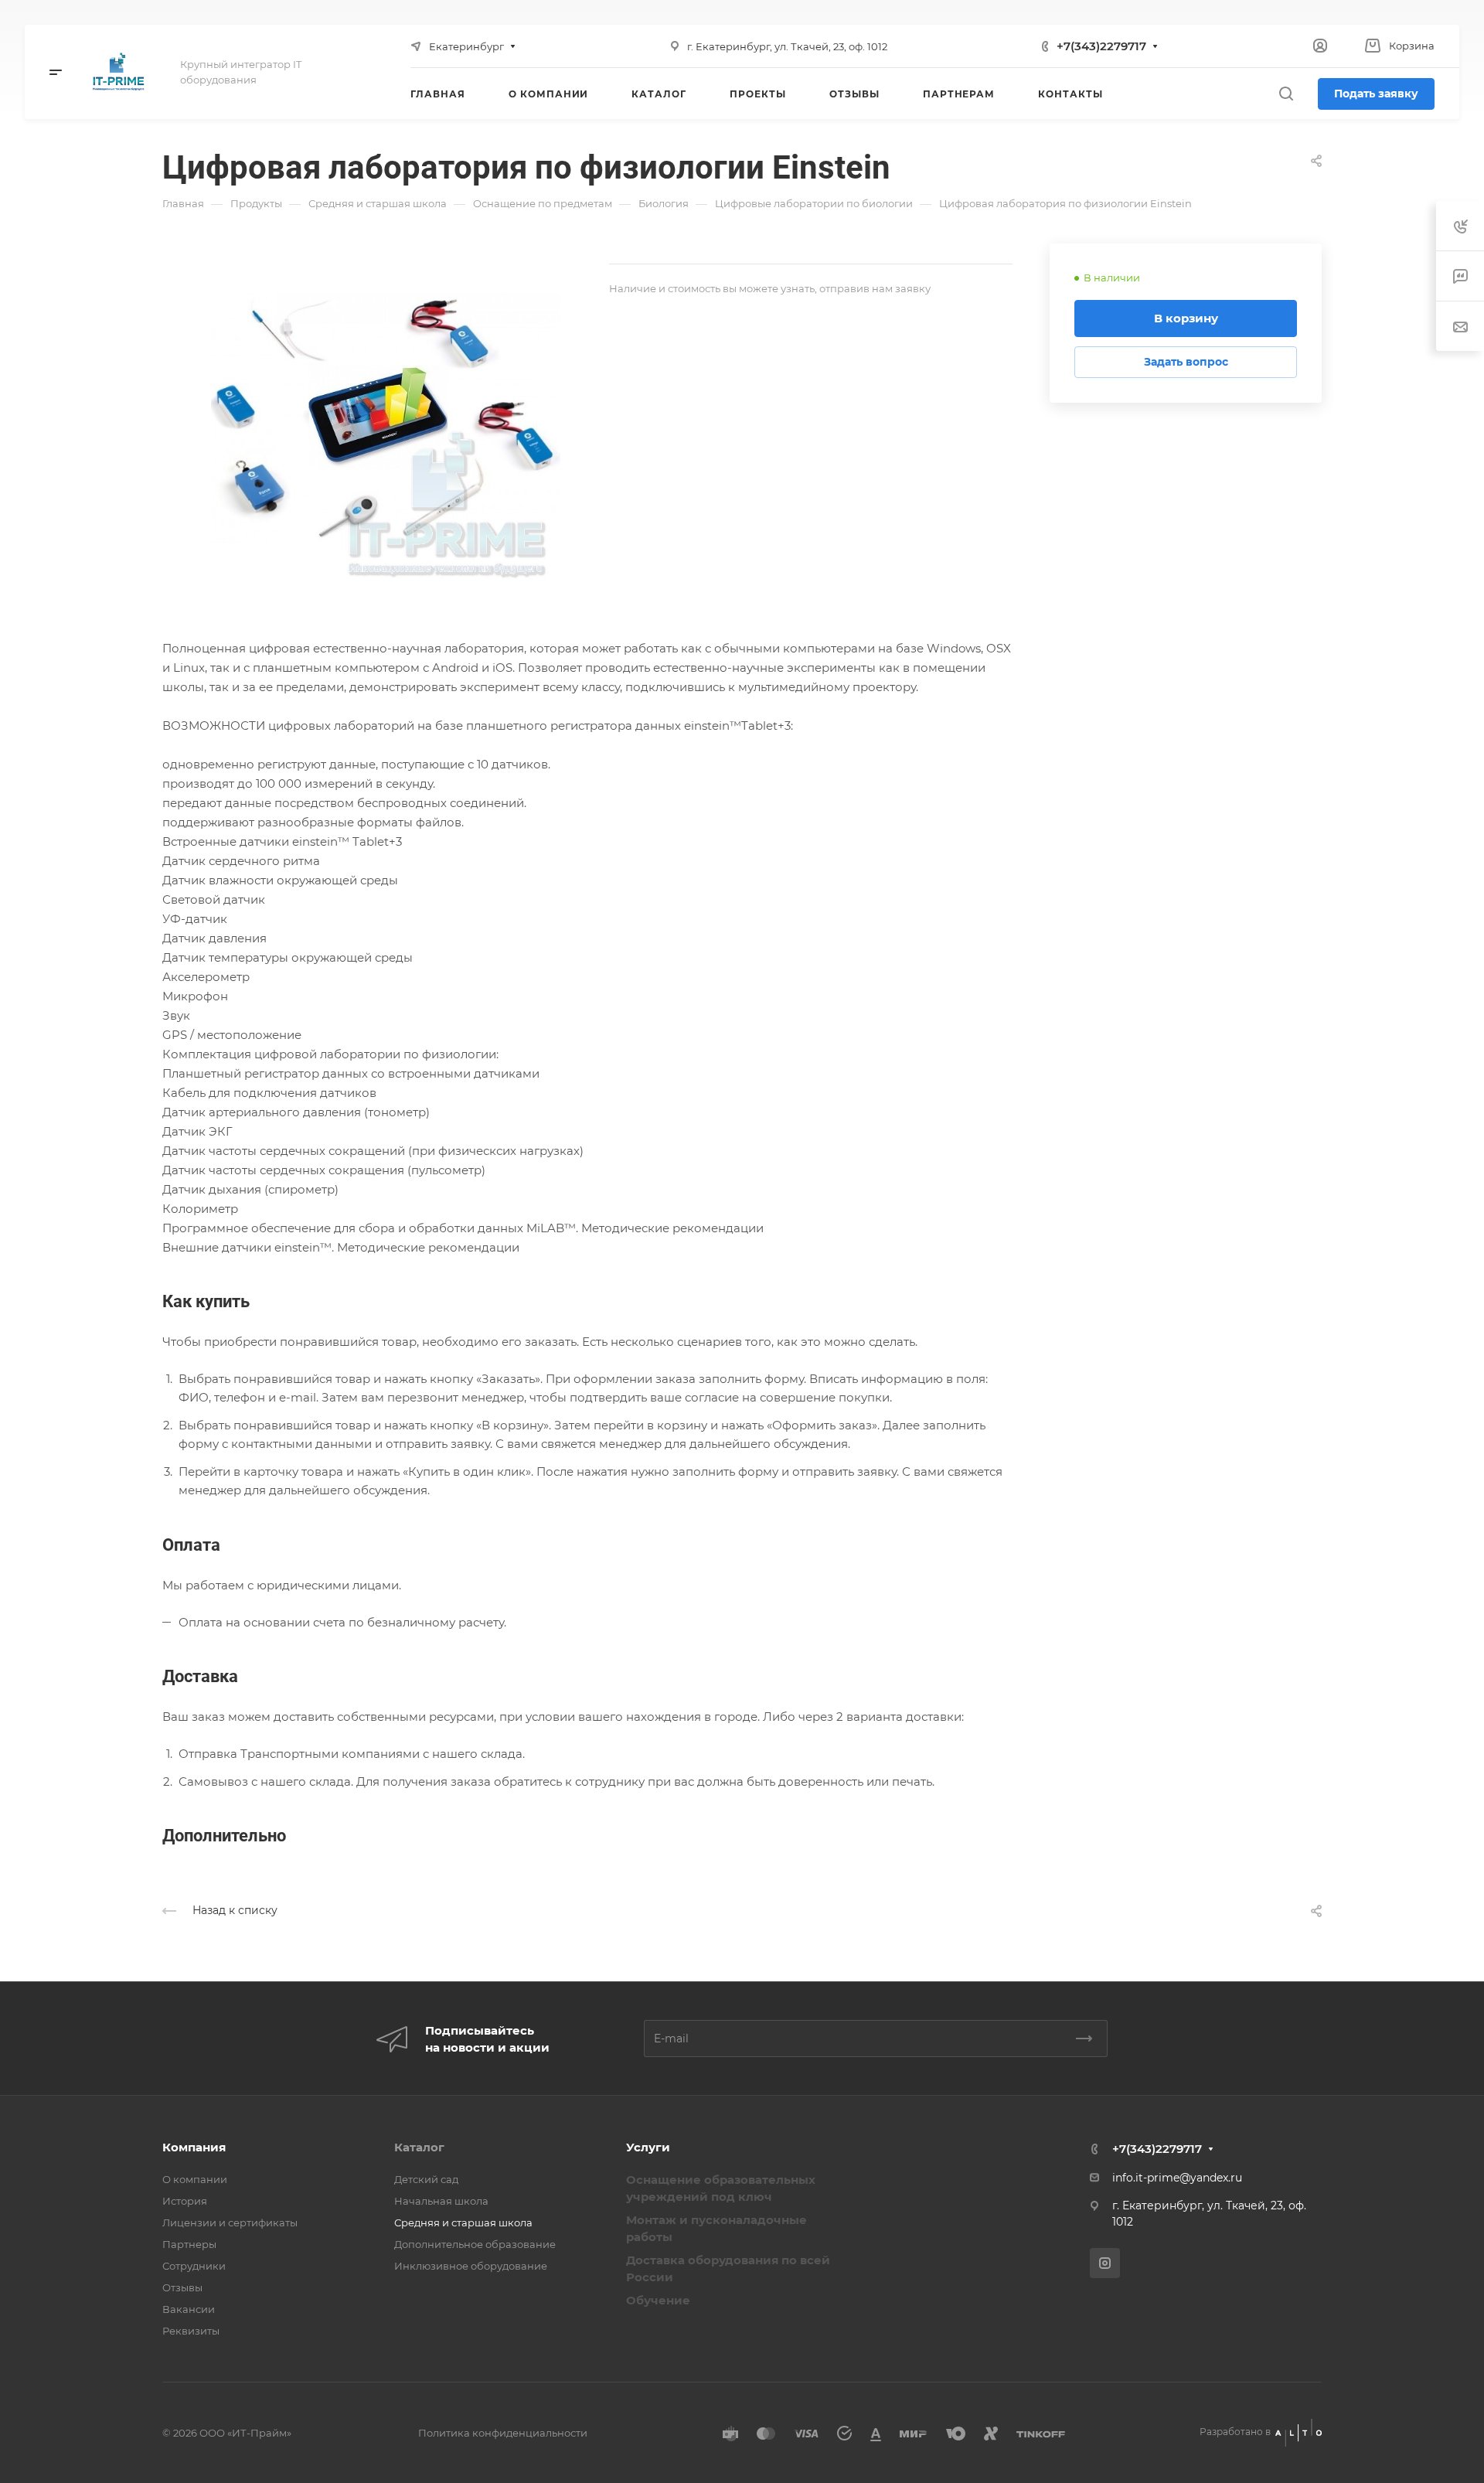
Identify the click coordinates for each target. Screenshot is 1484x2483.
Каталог (419, 2147)
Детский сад (426, 2179)
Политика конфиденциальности (503, 2433)
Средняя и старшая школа (463, 2222)
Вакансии (189, 2309)
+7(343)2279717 (1101, 46)
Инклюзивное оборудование (471, 2266)
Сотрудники (194, 2266)
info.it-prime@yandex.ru (1177, 2178)
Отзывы (182, 2287)
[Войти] (1320, 46)
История (185, 2201)
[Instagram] (1105, 2263)
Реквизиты (191, 2331)
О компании (195, 2179)
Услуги (648, 2147)
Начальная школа (441, 2201)
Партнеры (189, 2244)
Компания (194, 2147)
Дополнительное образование (475, 2244)
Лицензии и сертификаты (230, 2222)
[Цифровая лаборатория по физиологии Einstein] (386, 418)
